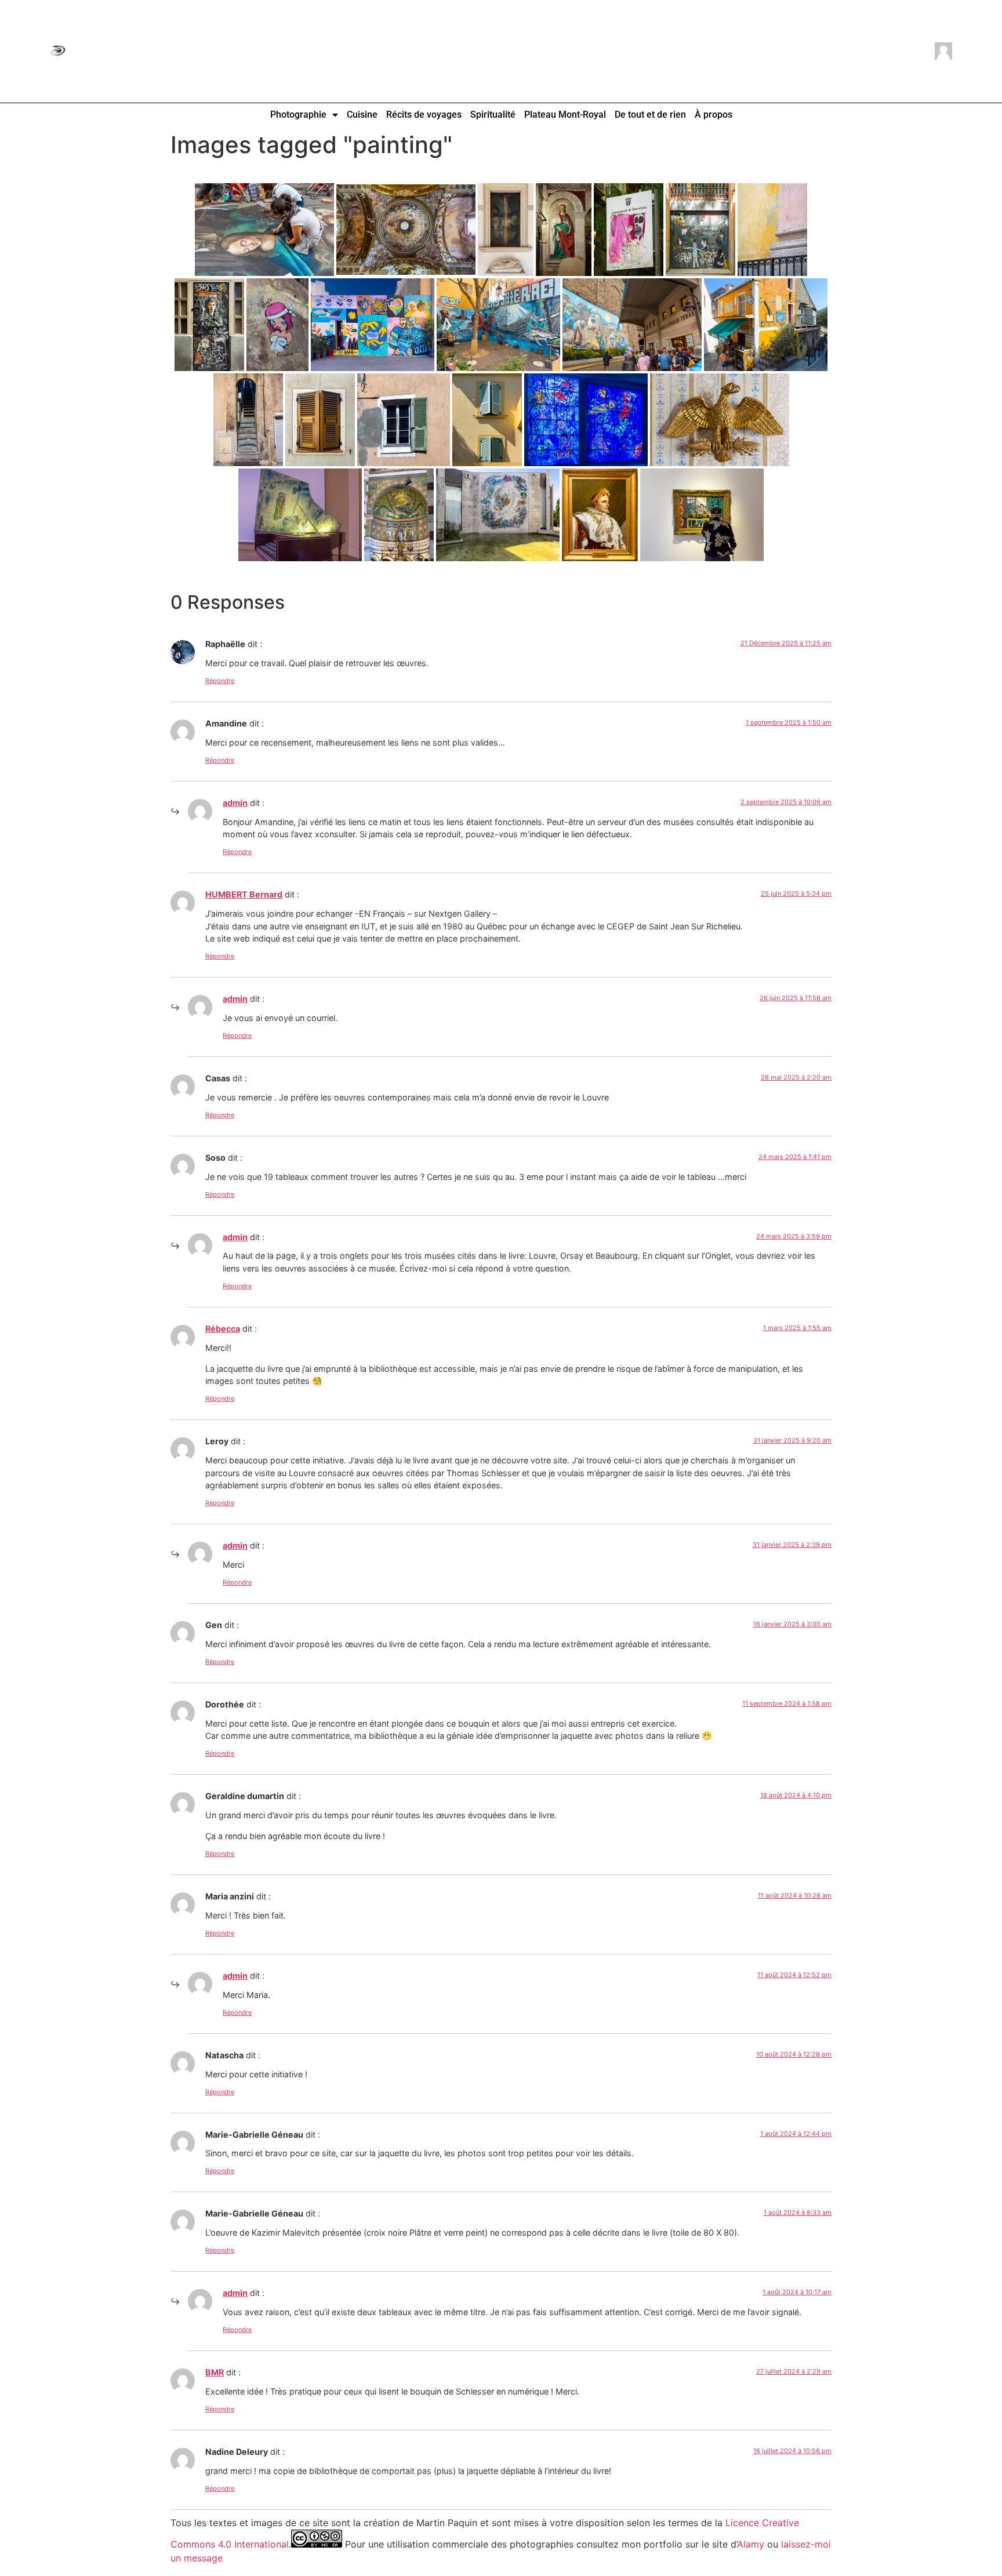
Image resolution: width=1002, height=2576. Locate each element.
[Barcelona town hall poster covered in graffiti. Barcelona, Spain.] (629, 230)
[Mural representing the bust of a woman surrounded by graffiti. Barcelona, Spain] (209, 325)
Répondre (220, 681)
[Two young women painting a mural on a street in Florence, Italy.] (264, 230)
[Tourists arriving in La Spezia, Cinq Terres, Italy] (632, 325)
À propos (714, 115)
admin (235, 803)
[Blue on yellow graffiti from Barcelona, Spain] (772, 230)
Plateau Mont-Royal (565, 115)
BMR (215, 2372)
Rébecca (223, 1329)
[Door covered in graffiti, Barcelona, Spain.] (700, 230)
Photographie (298, 115)
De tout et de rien (650, 115)
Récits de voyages (424, 115)
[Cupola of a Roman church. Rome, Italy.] (406, 230)
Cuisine (362, 115)
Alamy (751, 2544)
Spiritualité (493, 115)
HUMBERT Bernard (244, 894)
